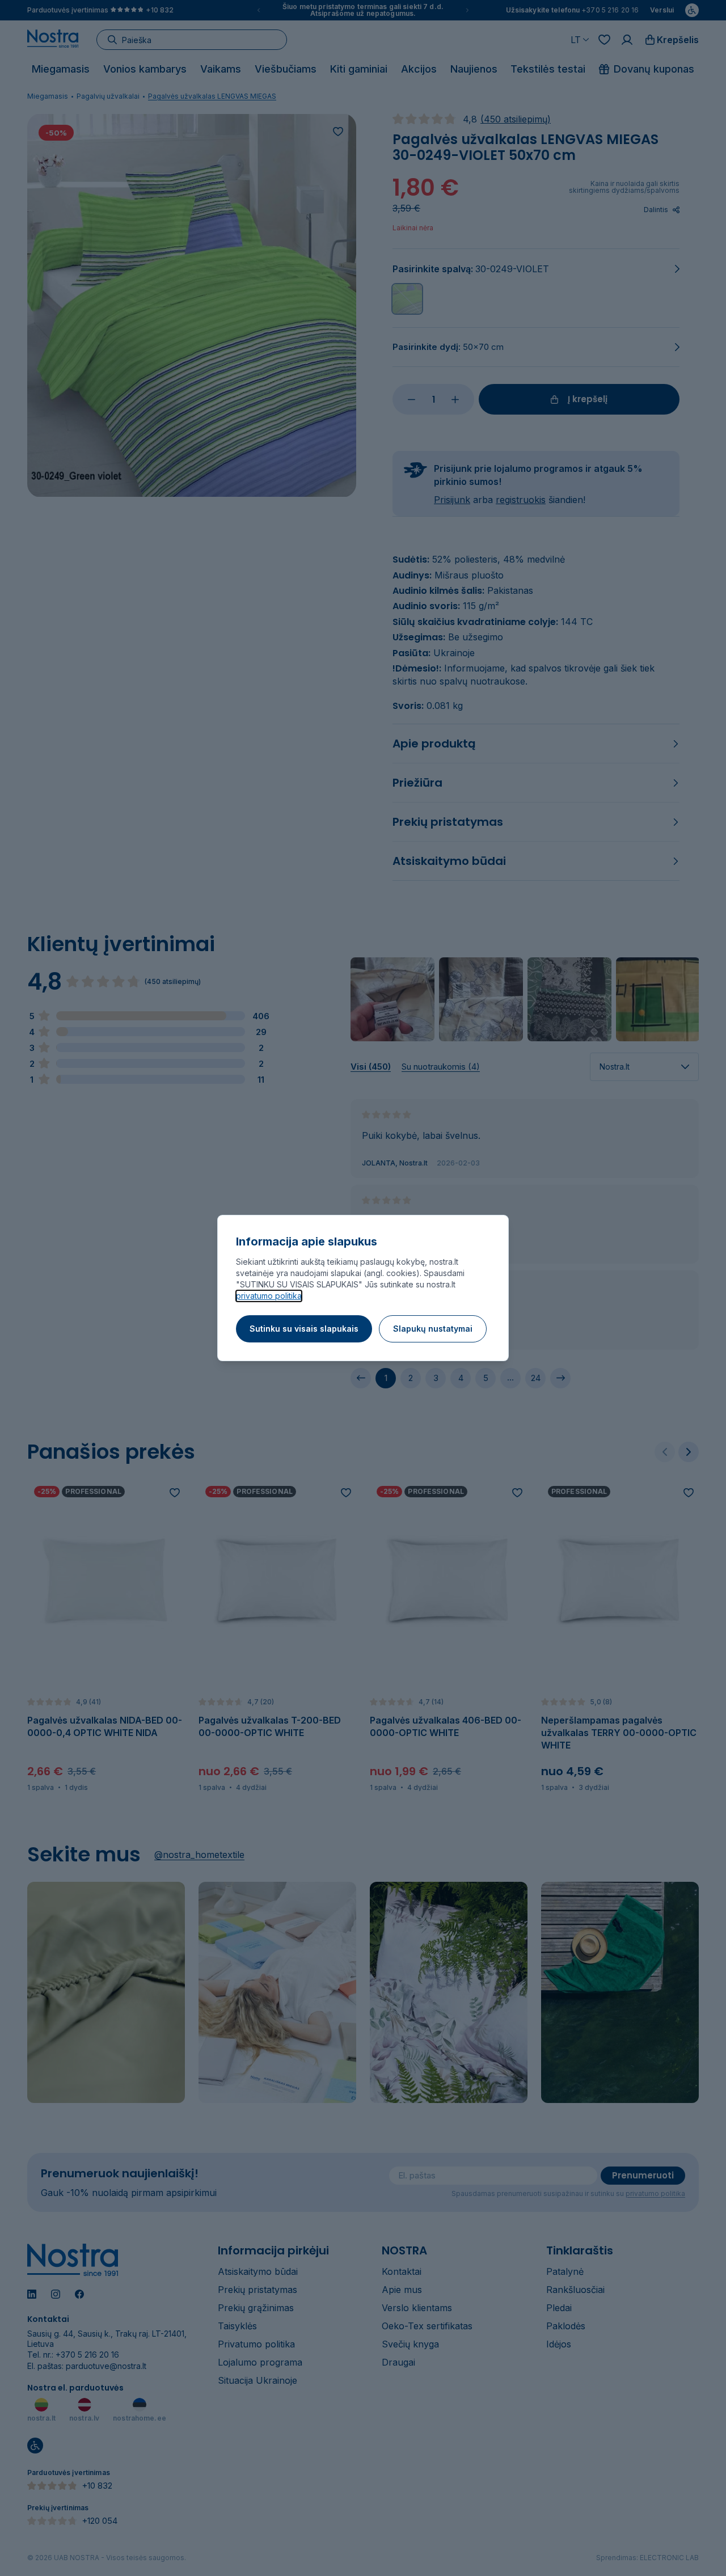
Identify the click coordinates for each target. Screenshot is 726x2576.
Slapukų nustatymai (433, 1329)
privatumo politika (269, 1296)
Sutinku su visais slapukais (304, 1329)
